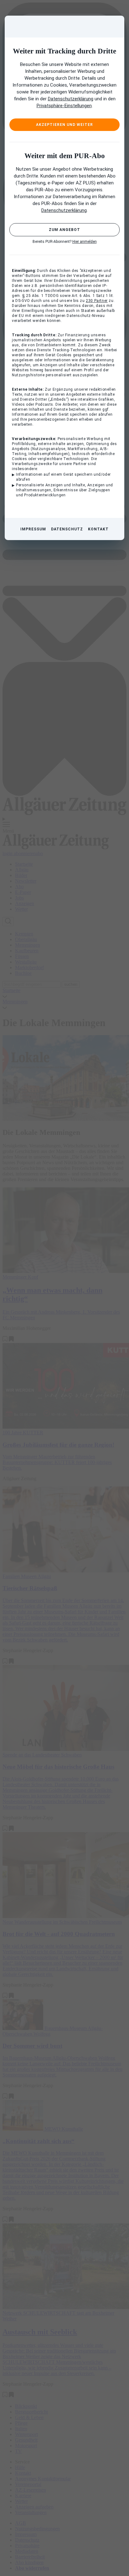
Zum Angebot (64, 230)
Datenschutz (67, 529)
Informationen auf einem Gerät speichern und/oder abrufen (63, 477)
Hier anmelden (85, 242)
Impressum (33, 529)
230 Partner (97, 301)
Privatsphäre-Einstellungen (64, 106)
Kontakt (98, 529)
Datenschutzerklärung (71, 99)
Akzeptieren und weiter (64, 125)
